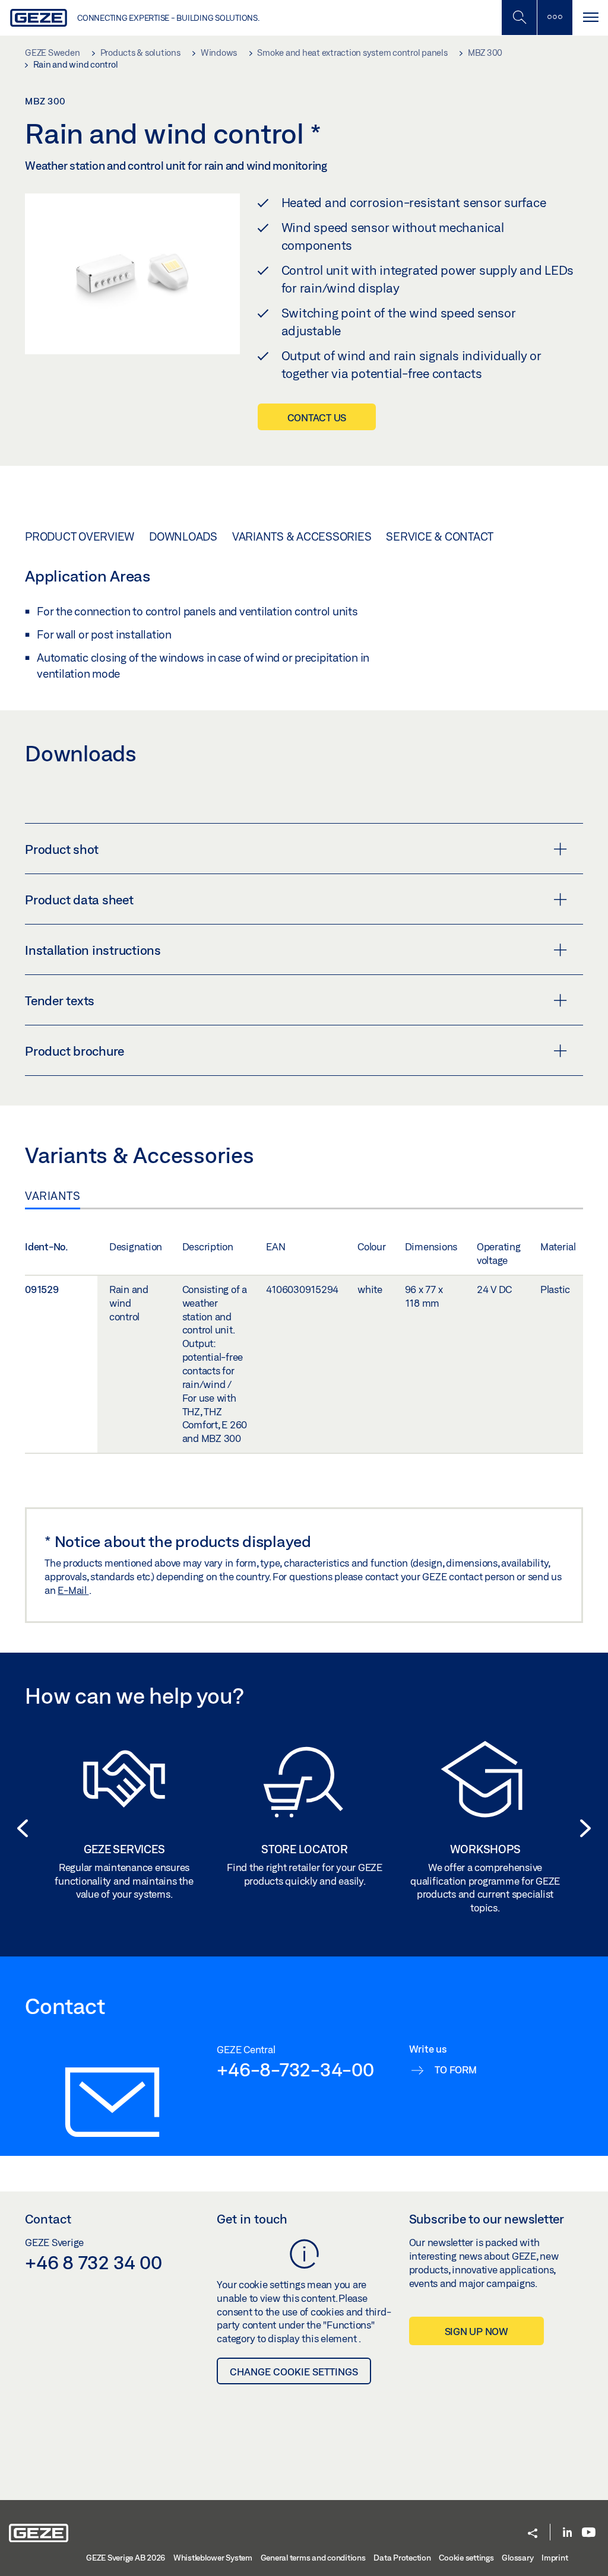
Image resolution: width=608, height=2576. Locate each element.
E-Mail (73, 1590)
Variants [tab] (53, 1196)
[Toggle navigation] (590, 18)
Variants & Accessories (302, 536)
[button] (19, 1828)
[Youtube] (589, 2533)
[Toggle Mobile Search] (519, 18)
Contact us (317, 417)
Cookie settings (466, 2558)
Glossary (517, 2558)
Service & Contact (440, 536)
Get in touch (252, 2219)
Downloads (183, 536)
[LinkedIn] (567, 2533)
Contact (48, 2219)
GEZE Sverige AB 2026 (126, 2558)
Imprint (555, 2558)
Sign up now (476, 2331)
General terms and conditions (313, 2558)
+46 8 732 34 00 (93, 2262)
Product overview (80, 536)
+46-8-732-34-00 (295, 2069)
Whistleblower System (213, 2558)
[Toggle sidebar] (555, 18)
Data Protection (402, 2558)
